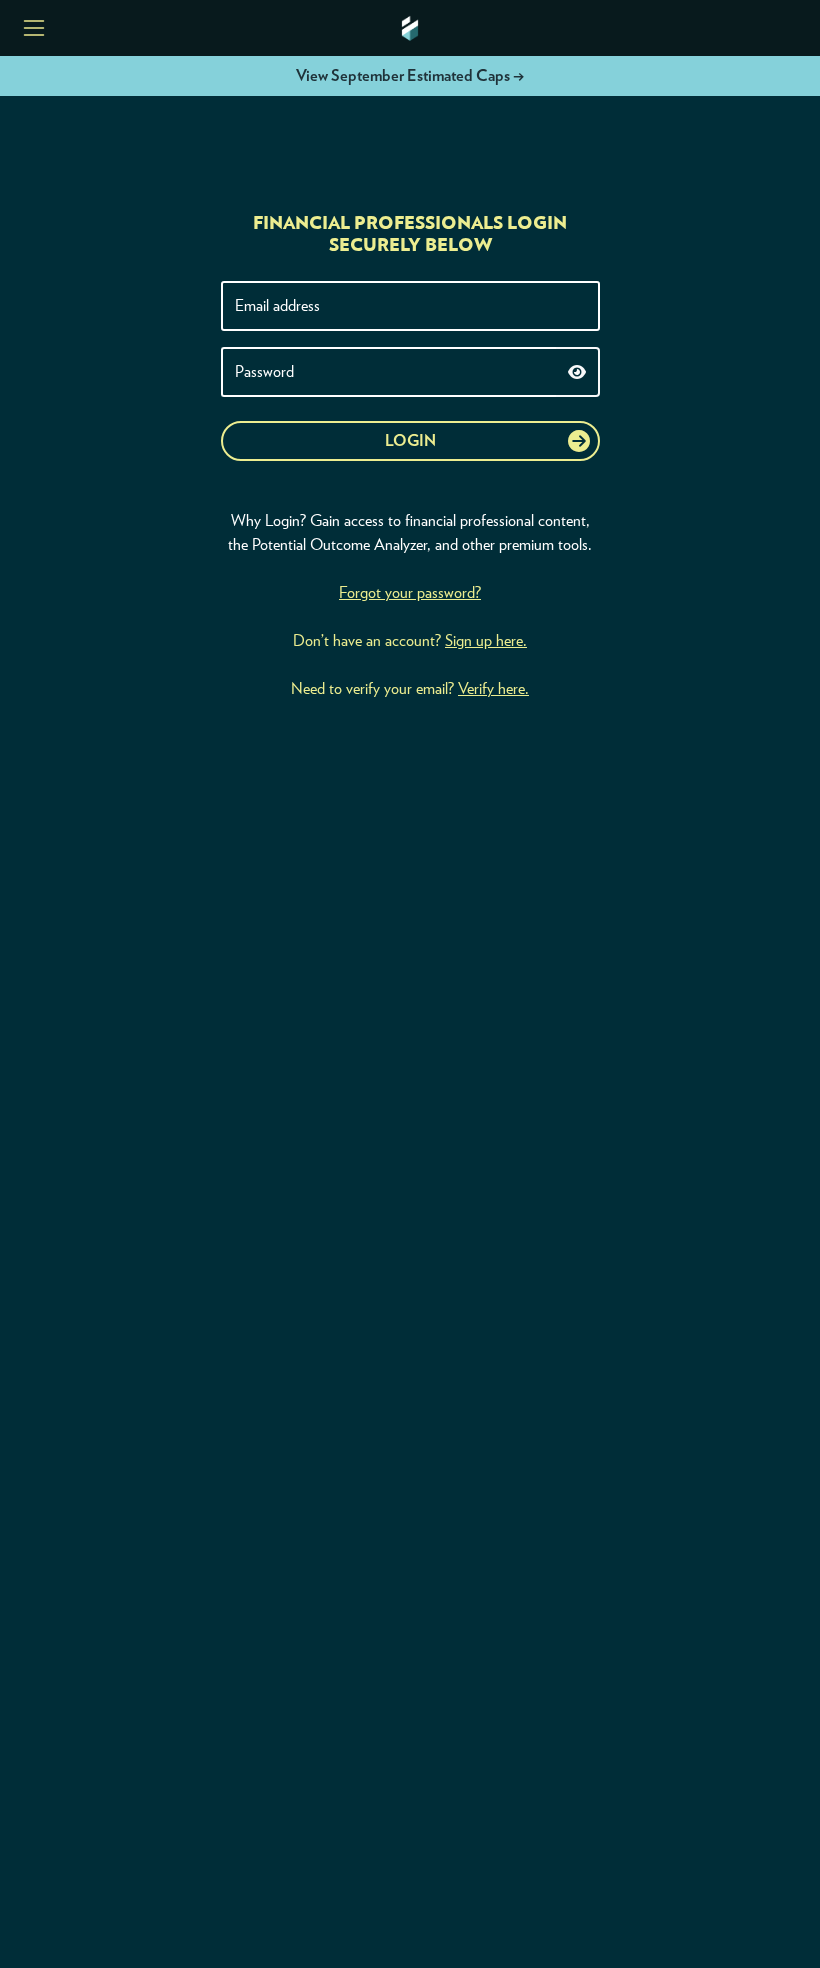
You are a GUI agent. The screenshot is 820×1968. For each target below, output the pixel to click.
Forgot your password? (410, 593)
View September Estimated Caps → (410, 76)
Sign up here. (486, 641)
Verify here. (493, 689)
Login (410, 441)
